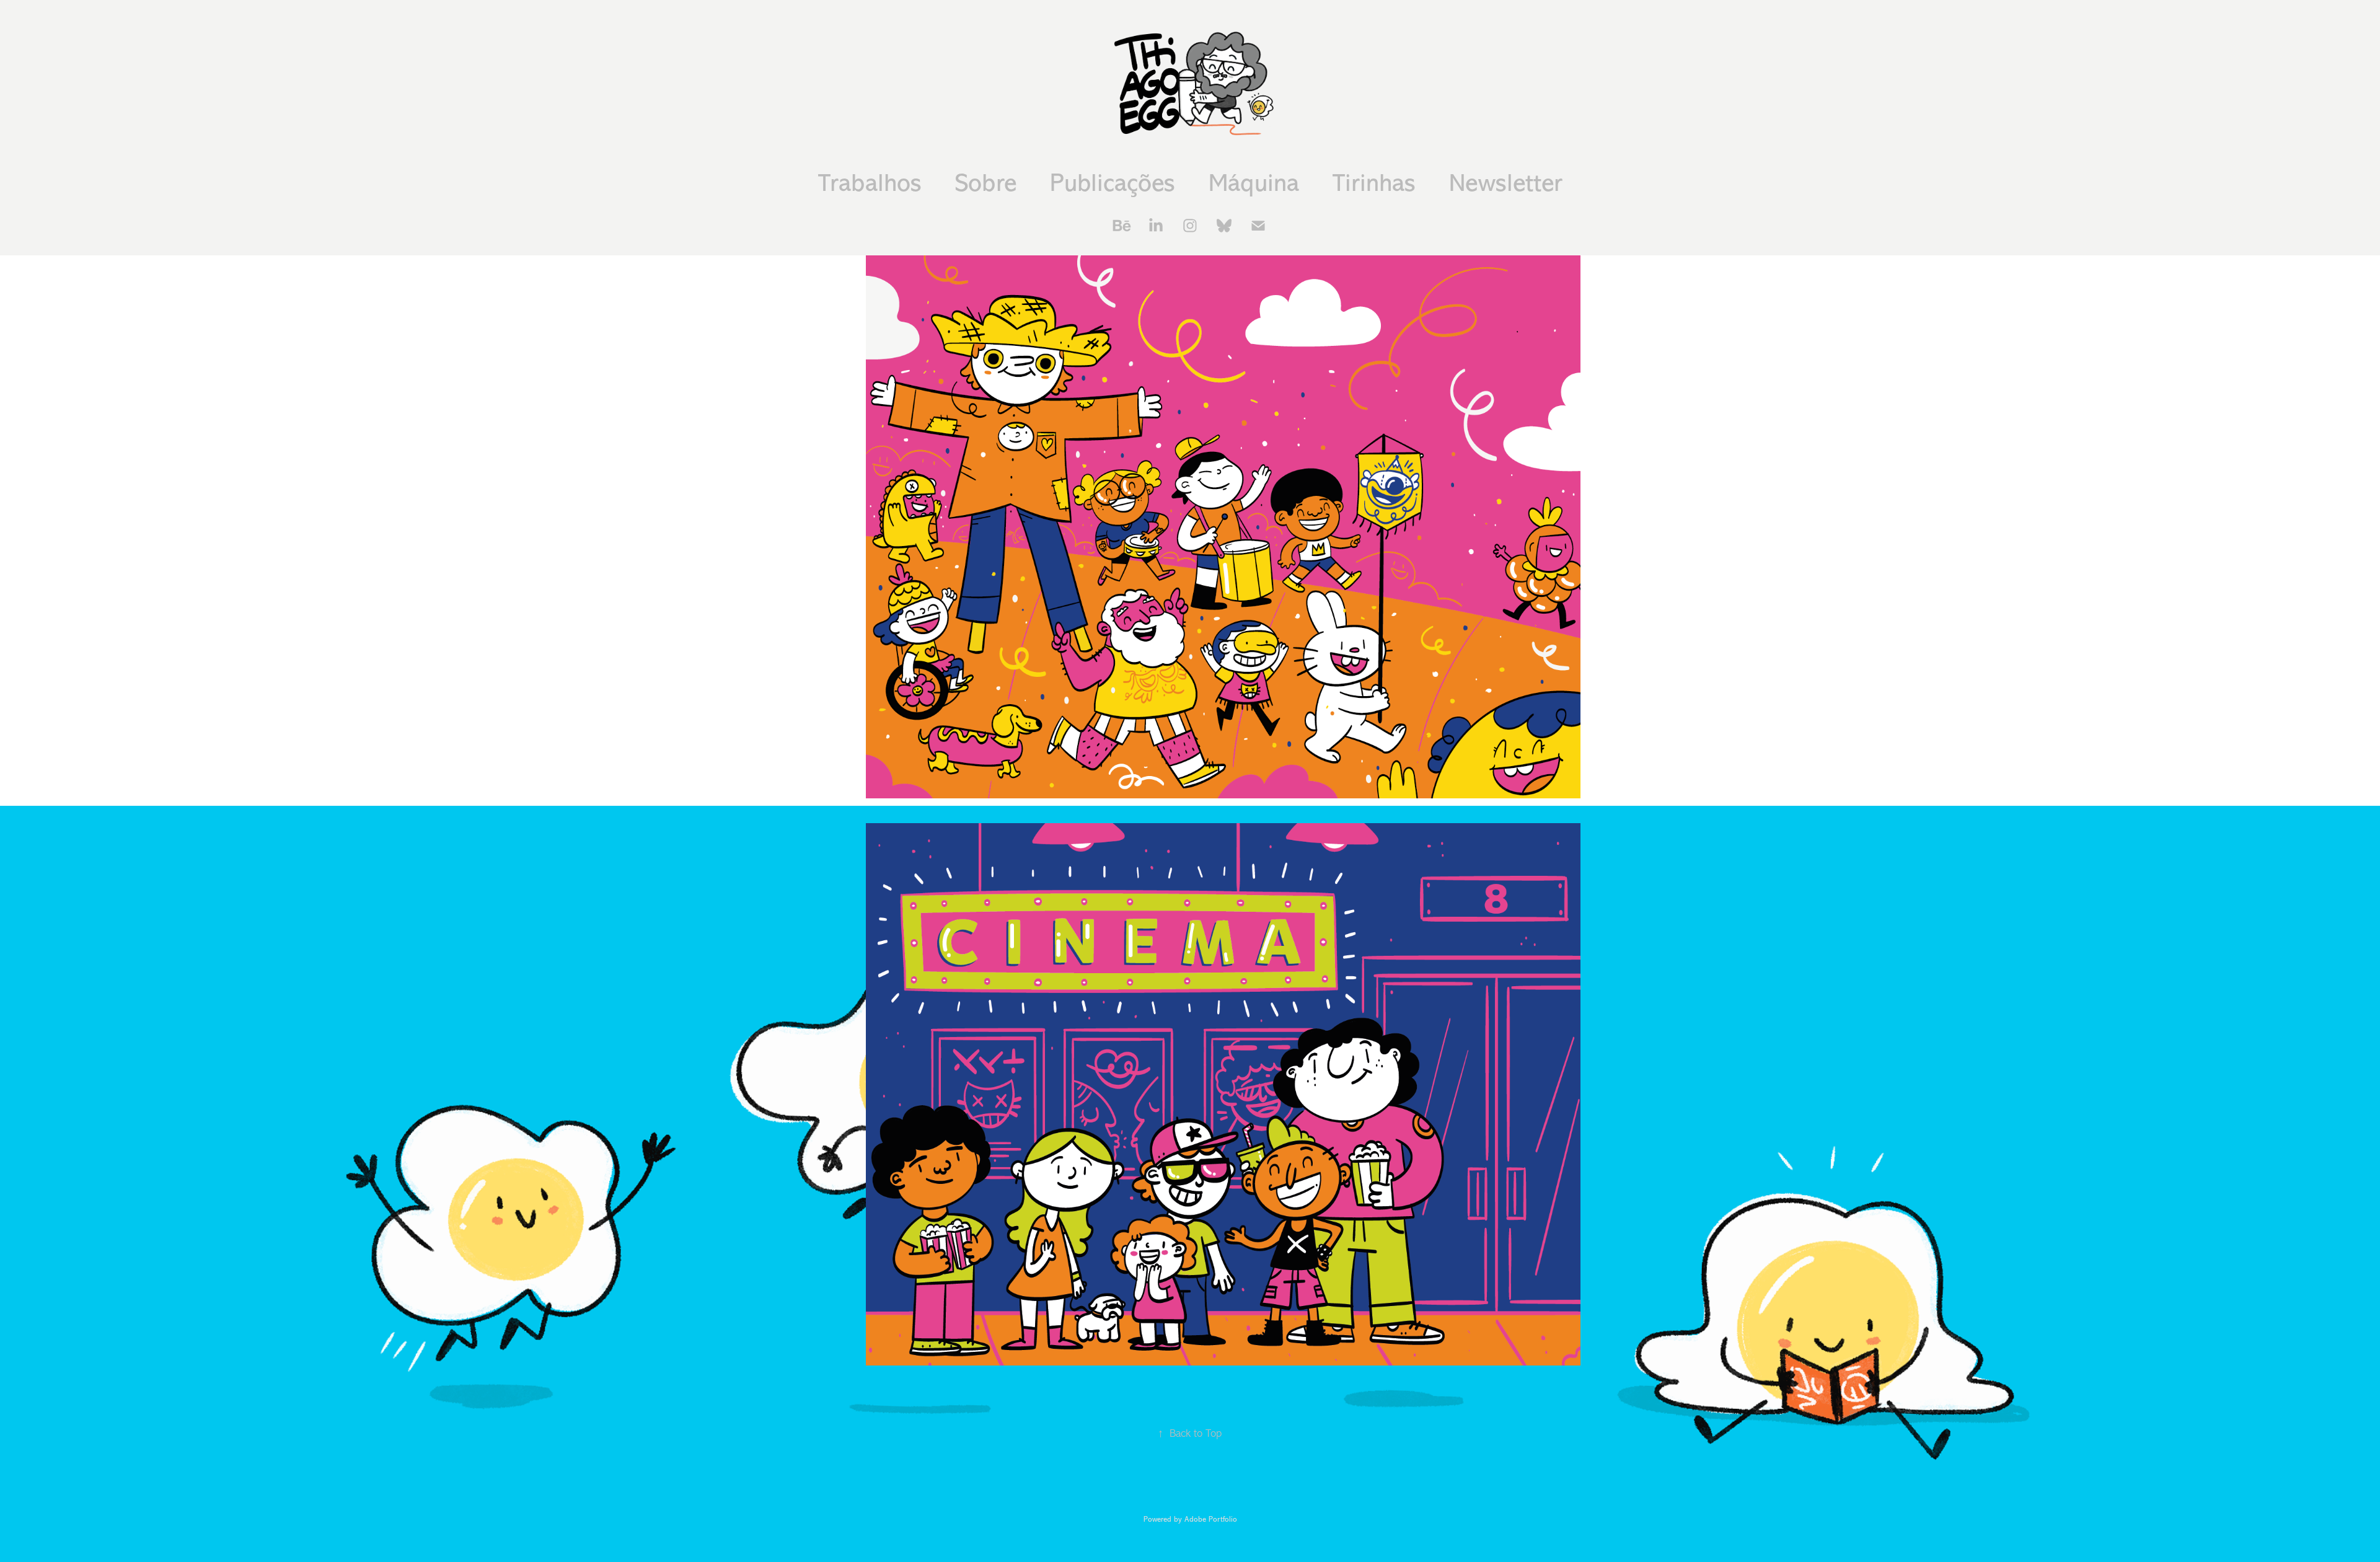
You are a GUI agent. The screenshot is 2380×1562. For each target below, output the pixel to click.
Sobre (986, 183)
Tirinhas (1374, 183)
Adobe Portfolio (1211, 1519)
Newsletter (1506, 183)
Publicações (1113, 183)
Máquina (1254, 183)
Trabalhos (870, 183)
